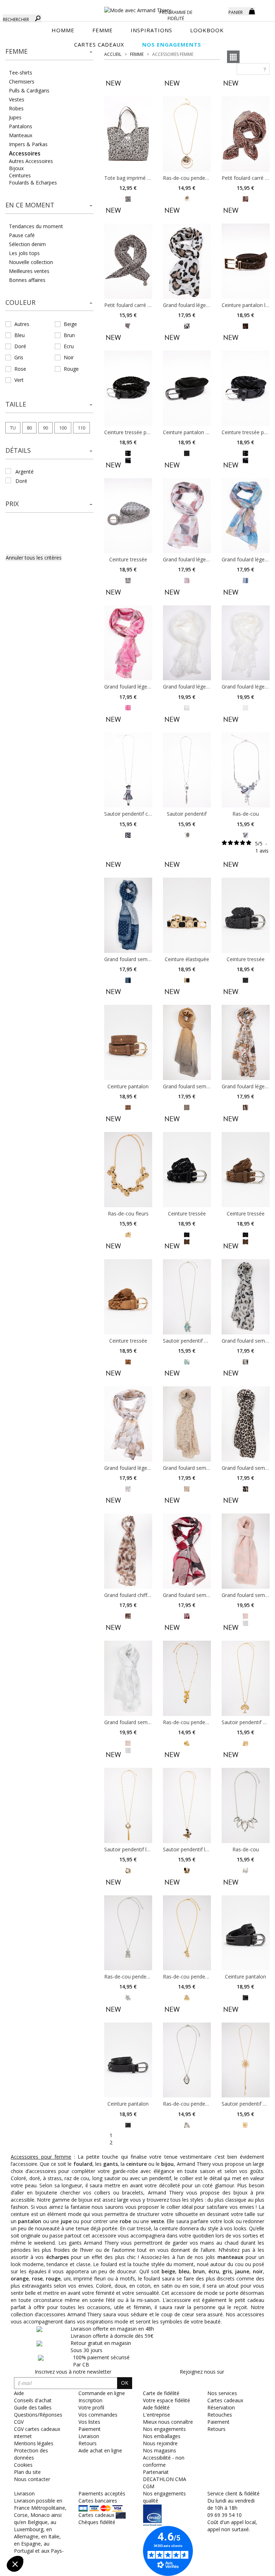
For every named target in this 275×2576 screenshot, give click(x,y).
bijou (167, 2164)
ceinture (136, 2164)
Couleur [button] (20, 302)
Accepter (120, 2540)
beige (168, 2271)
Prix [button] (12, 504)
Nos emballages (162, 2436)
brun (199, 2271)
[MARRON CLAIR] (128, 198)
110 (81, 428)
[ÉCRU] (187, 707)
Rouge (71, 369)
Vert (19, 380)
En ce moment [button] (30, 205)
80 (29, 428)
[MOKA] (245, 325)
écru (214, 2271)
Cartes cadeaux (225, 2400)
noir (258, 2271)
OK (125, 2383)
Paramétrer (45, 2540)
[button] (49, 52)
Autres (22, 324)
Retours (216, 2429)
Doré (20, 346)
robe (125, 2221)
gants (110, 2164)
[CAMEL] (245, 198)
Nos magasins (160, 2450)
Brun (69, 335)
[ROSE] (187, 580)
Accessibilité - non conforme (164, 2461)
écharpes (57, 2257)
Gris (19, 357)
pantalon (30, 2221)
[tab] (49, 54)
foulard (83, 2164)
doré (21, 481)
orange (20, 2278)
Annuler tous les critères (34, 558)
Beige (70, 324)
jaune (242, 2271)
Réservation (221, 2407)
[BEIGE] (128, 325)
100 (63, 428)
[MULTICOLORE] (245, 580)
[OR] (187, 198)
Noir (69, 357)
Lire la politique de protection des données (56, 2517)
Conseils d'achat (33, 2400)
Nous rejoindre (160, 2443)
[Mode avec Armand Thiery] (137, 7)
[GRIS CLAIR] (128, 580)
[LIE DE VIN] (187, 1615)
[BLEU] (128, 834)
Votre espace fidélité (167, 2400)
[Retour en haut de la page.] (250, 2567)
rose (37, 2278)
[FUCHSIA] (128, 707)
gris (227, 2271)
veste (157, 2221)
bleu (184, 2271)
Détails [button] (18, 450)
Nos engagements (164, 2429)
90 (45, 428)
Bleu (20, 335)
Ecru (69, 346)
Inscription (90, 2400)
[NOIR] (128, 453)
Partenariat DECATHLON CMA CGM (165, 2479)
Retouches (220, 2415)
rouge (53, 2278)
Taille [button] (16, 404)
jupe (66, 2221)
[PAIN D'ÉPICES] (128, 1107)
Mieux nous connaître (168, 2422)
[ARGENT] (187, 834)
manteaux (230, 2257)
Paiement (218, 2422)
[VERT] (187, 1361)
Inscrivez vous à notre (73, 2372)
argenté (25, 472)
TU (13, 428)
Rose (20, 369)
